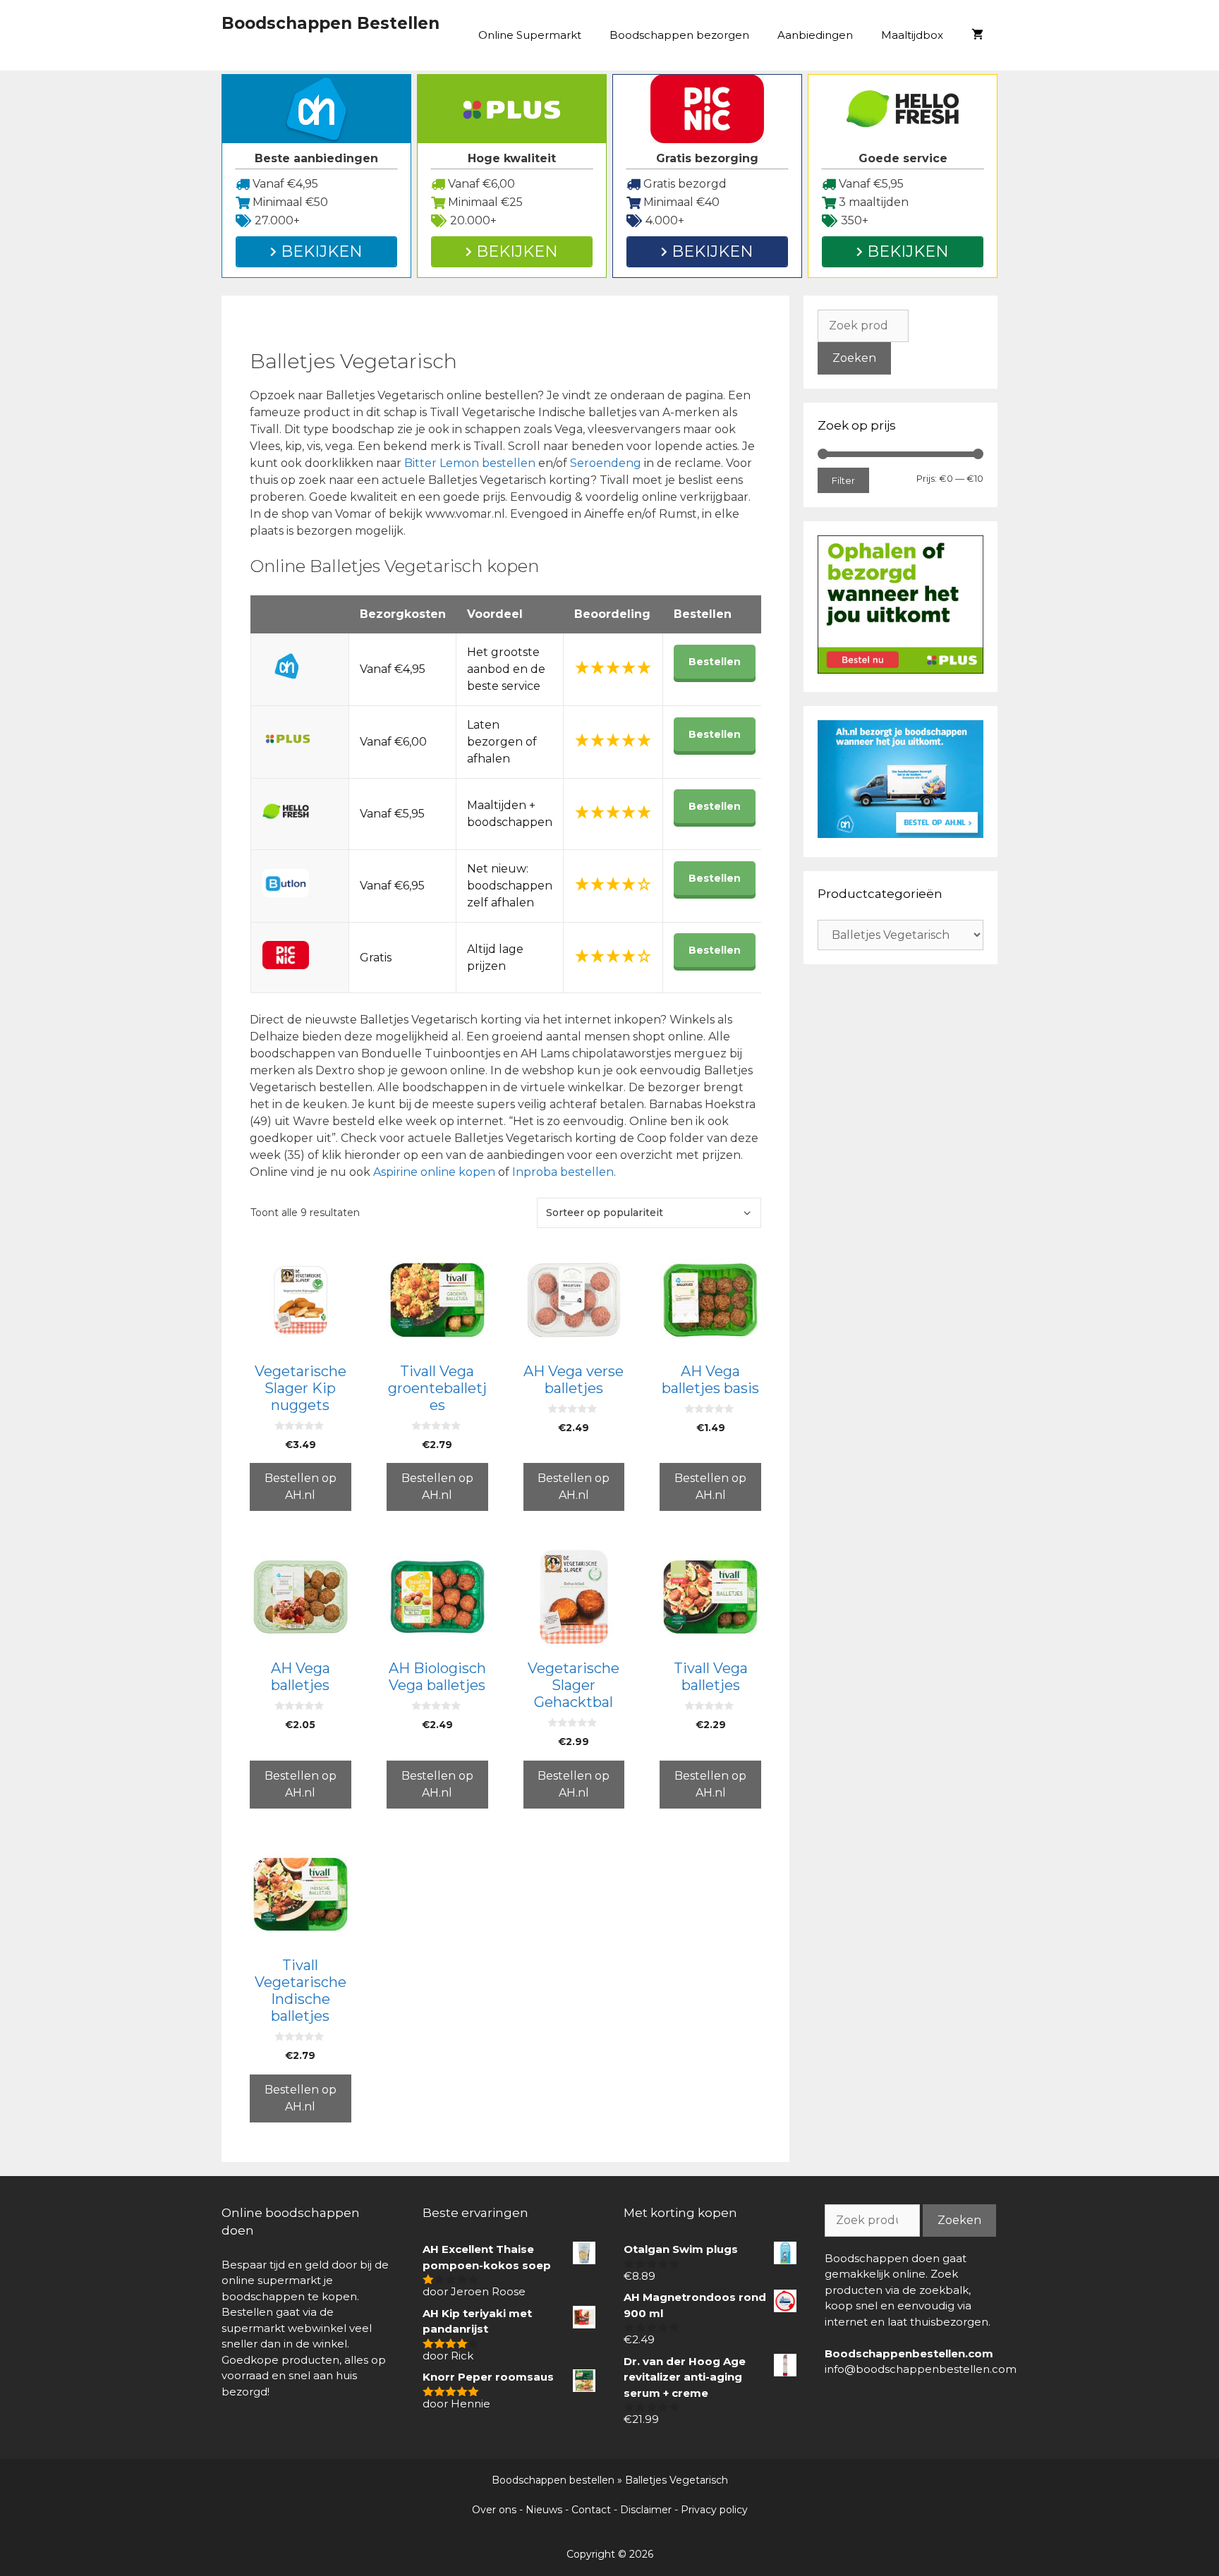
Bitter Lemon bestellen (470, 463)
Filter (843, 480)
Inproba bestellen (563, 1172)
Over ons (494, 2510)
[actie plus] (900, 670)
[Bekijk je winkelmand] (977, 35)
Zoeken (854, 358)
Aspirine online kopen (434, 1172)
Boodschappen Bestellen (330, 23)
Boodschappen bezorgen (679, 35)
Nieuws (544, 2510)
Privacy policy (714, 2510)
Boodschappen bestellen (553, 2480)
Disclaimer (646, 2510)
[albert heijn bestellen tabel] (900, 834)
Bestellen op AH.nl (301, 1487)
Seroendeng (607, 463)
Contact (591, 2510)
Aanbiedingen (815, 35)
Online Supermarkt (530, 35)
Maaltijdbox (912, 35)
